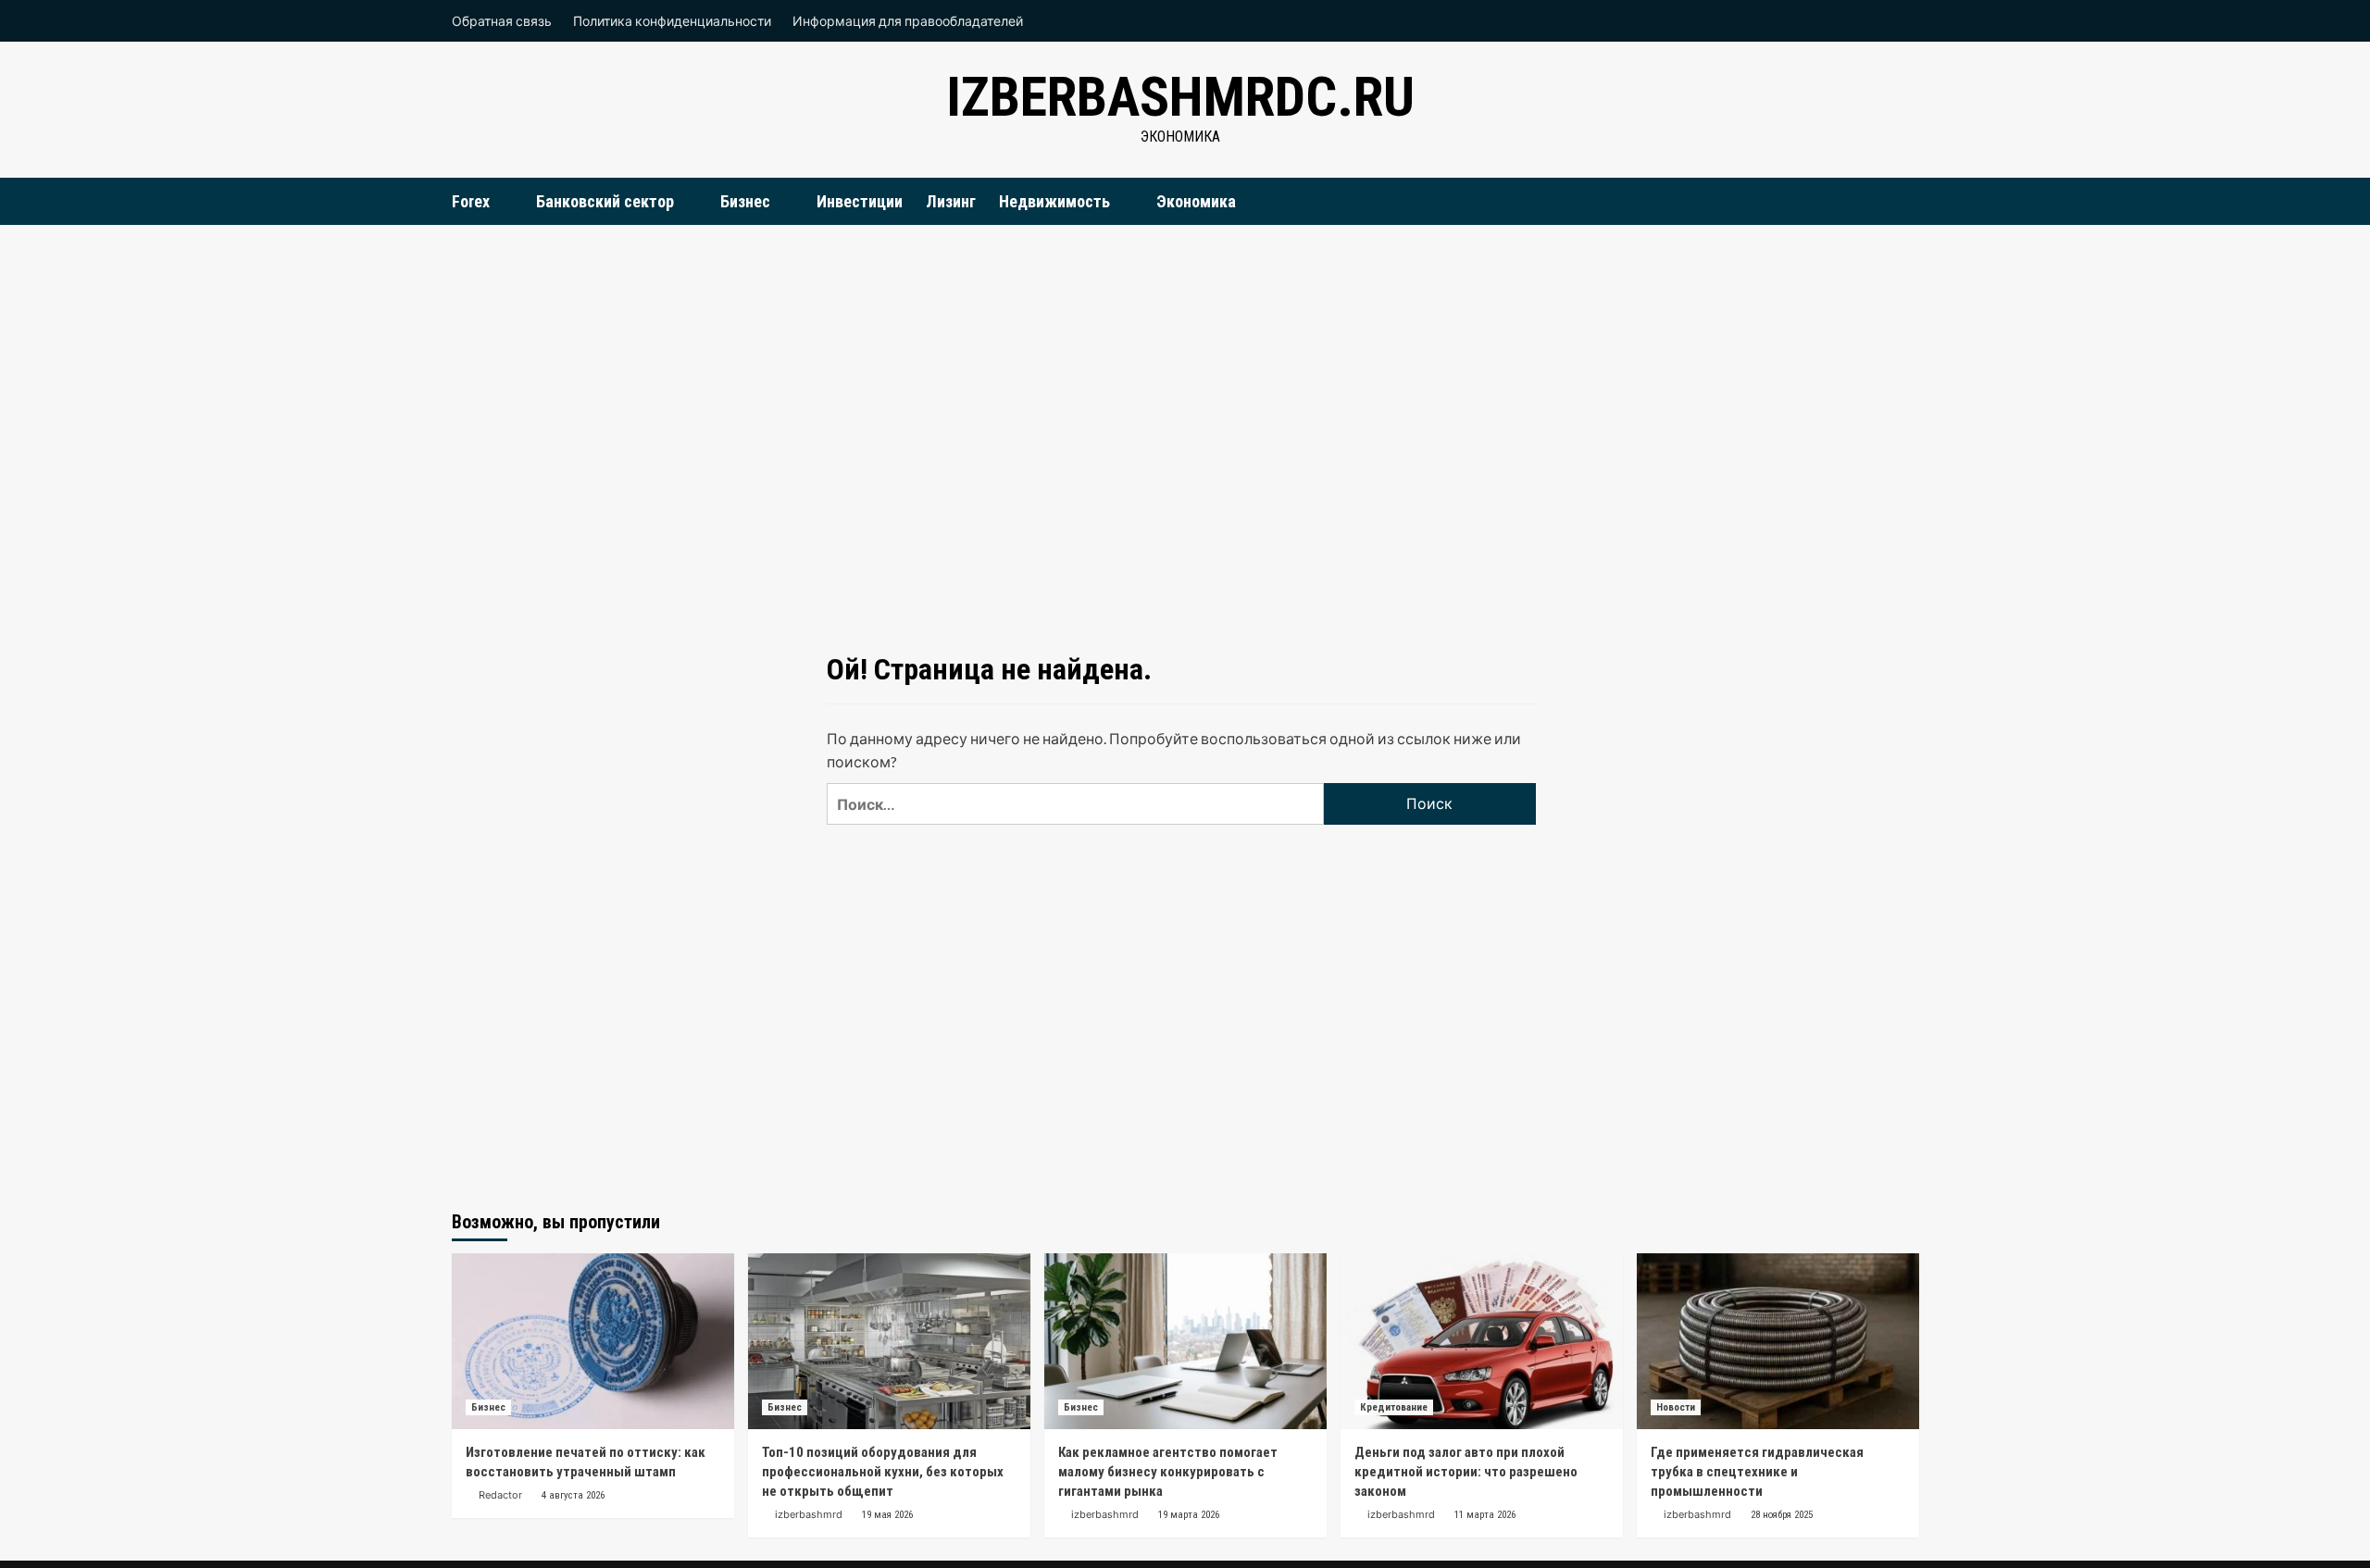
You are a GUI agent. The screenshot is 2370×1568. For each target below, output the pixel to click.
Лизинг (951, 201)
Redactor (500, 1495)
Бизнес (745, 201)
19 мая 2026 (887, 1515)
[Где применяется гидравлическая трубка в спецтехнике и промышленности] (1778, 1341)
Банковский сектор (605, 201)
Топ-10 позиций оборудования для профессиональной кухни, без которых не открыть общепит (883, 1472)
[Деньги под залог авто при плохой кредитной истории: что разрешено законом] (1482, 1341)
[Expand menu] (501, 202)
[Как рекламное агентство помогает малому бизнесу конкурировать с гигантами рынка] (1185, 1341)
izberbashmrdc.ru (1180, 97)
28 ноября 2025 (1782, 1515)
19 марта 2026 (1189, 1515)
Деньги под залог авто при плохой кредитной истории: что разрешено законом (1466, 1472)
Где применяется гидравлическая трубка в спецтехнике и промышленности (1757, 1472)
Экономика (1196, 201)
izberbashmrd (809, 1514)
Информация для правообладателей (908, 21)
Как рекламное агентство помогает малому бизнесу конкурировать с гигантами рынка (1168, 1472)
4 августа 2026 (573, 1495)
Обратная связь (502, 21)
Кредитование (1394, 1407)
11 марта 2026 (1485, 1515)
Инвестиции (860, 201)
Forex (471, 201)
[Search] (1908, 200)
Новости (1676, 1407)
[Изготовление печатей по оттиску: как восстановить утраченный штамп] (593, 1341)
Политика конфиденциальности (672, 21)
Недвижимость (1054, 201)
